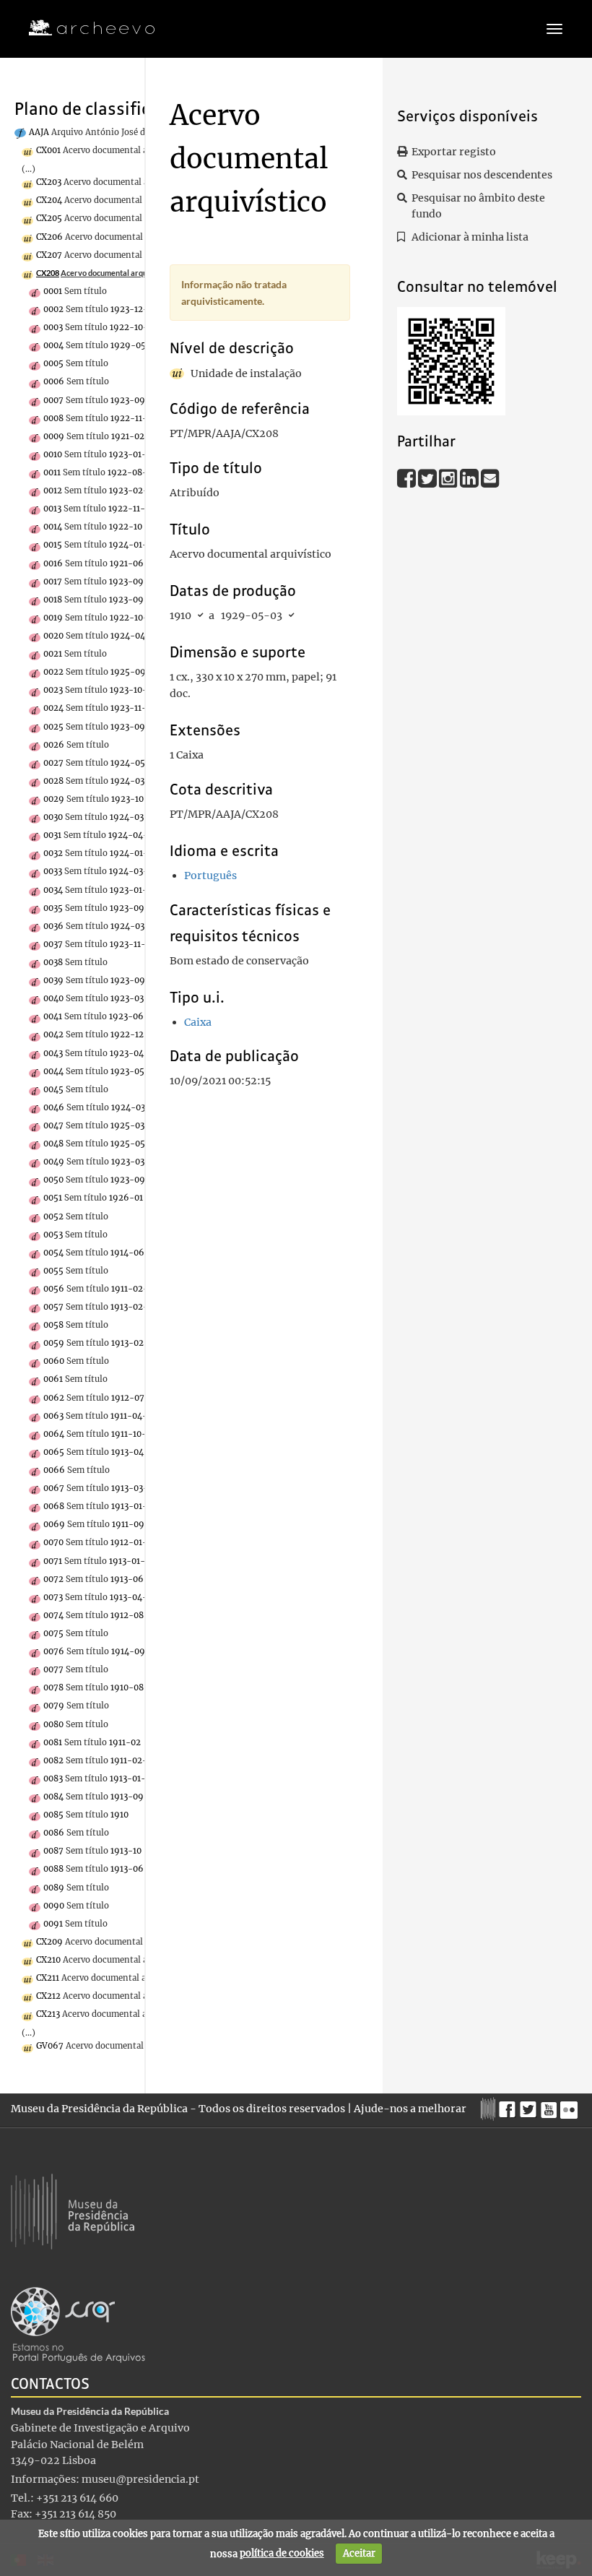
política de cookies (282, 2553)
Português (210, 876)
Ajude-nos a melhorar (410, 2109)
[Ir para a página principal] (83, 28)
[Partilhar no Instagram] (449, 477)
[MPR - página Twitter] (530, 2106)
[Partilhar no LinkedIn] (470, 477)
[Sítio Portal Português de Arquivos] (78, 2325)
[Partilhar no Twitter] (428, 477)
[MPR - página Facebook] (509, 2106)
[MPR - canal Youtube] (550, 2105)
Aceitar (359, 2553)
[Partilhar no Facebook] (408, 477)
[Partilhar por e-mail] (490, 477)
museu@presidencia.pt (140, 2479)
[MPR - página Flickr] (571, 2106)
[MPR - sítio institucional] (490, 2107)
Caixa (198, 1022)
